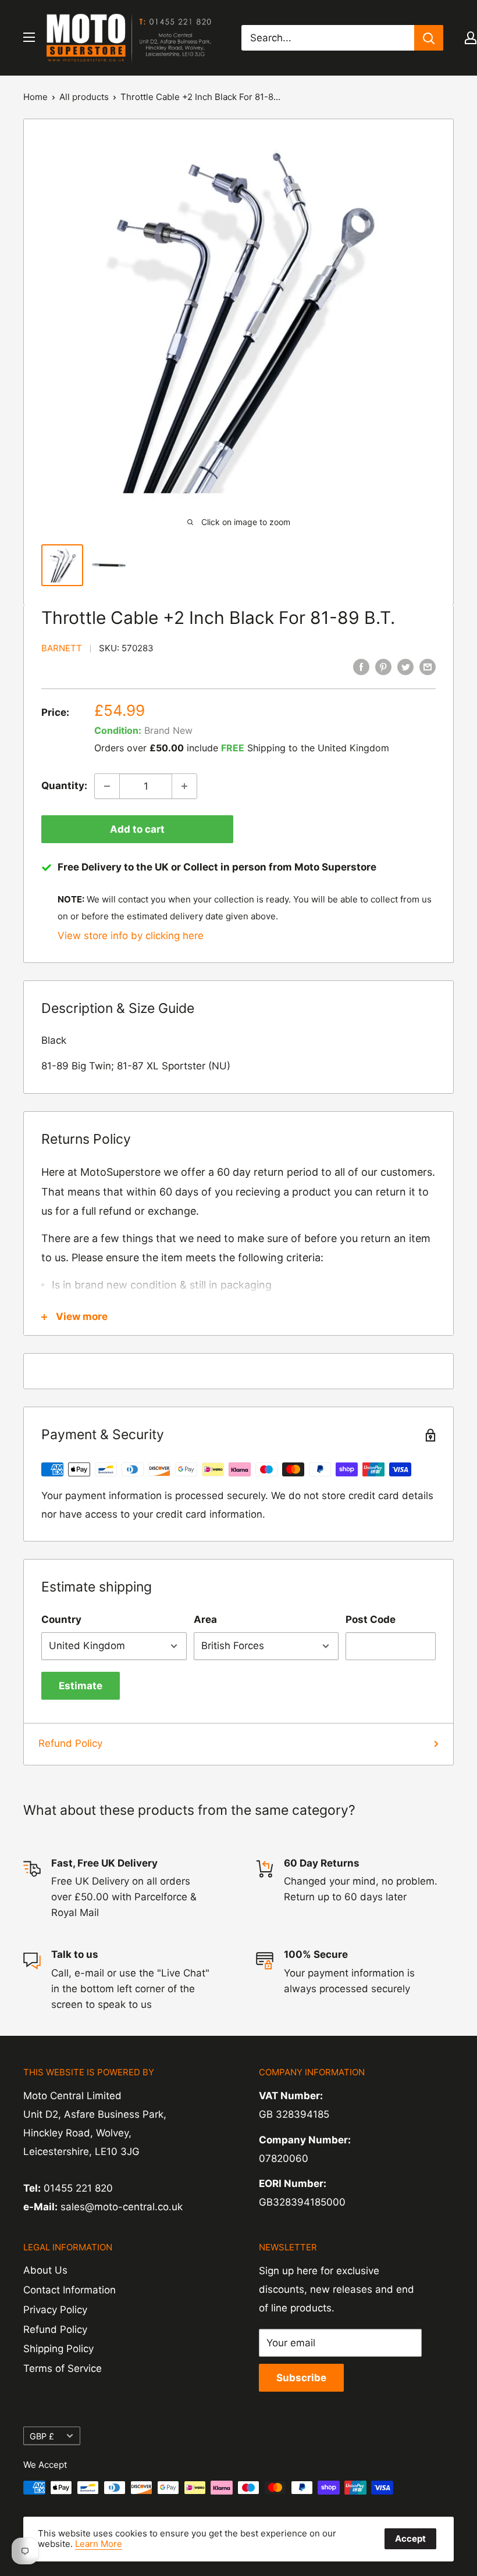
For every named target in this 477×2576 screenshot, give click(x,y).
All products (84, 97)
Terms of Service (63, 2368)
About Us (45, 2270)
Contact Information (70, 2290)
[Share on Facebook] (361, 666)
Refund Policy (70, 1743)
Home (35, 97)
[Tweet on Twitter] (405, 666)
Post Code (371, 1619)
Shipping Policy (58, 2349)
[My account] (471, 38)
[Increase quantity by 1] (184, 786)
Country (61, 1619)
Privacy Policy (55, 2310)
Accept (410, 2538)
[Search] (429, 38)
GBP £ (42, 2436)
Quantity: (64, 786)
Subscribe (301, 2378)
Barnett (62, 648)
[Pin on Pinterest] (383, 666)
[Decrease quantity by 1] (107, 786)
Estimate (81, 1686)
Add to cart (137, 829)
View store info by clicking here (131, 936)
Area (205, 1619)
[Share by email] (428, 666)
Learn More (99, 2544)
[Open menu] (29, 37)
